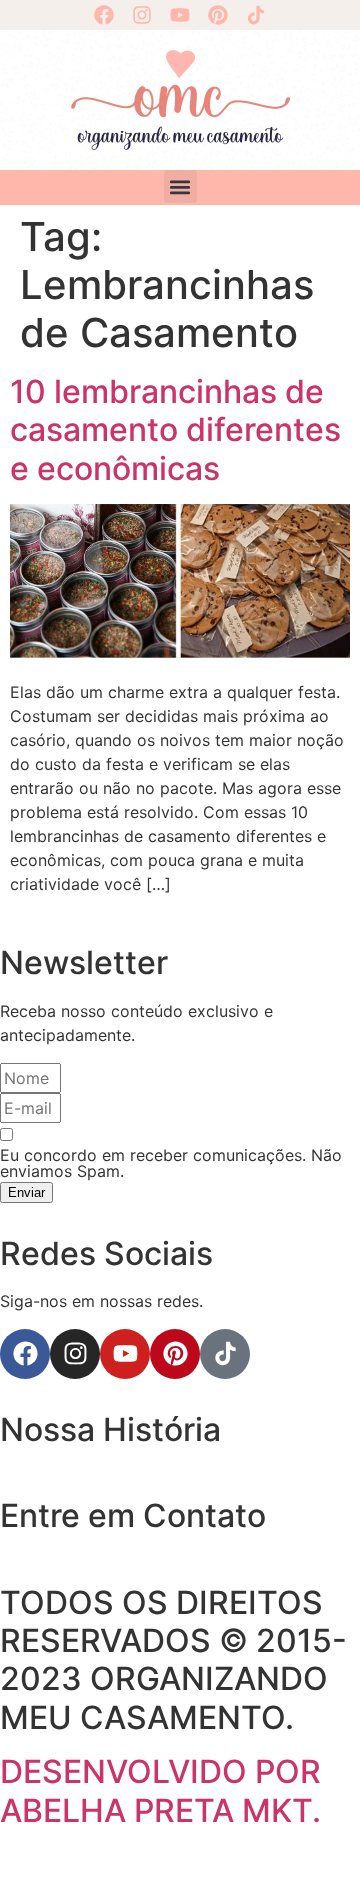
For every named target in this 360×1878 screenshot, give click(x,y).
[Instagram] (142, 15)
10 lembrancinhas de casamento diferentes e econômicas (175, 430)
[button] (180, 186)
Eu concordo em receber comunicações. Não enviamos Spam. (171, 1163)
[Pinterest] (218, 15)
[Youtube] (180, 15)
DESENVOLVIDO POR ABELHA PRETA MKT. (160, 1790)
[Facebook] (104, 15)
